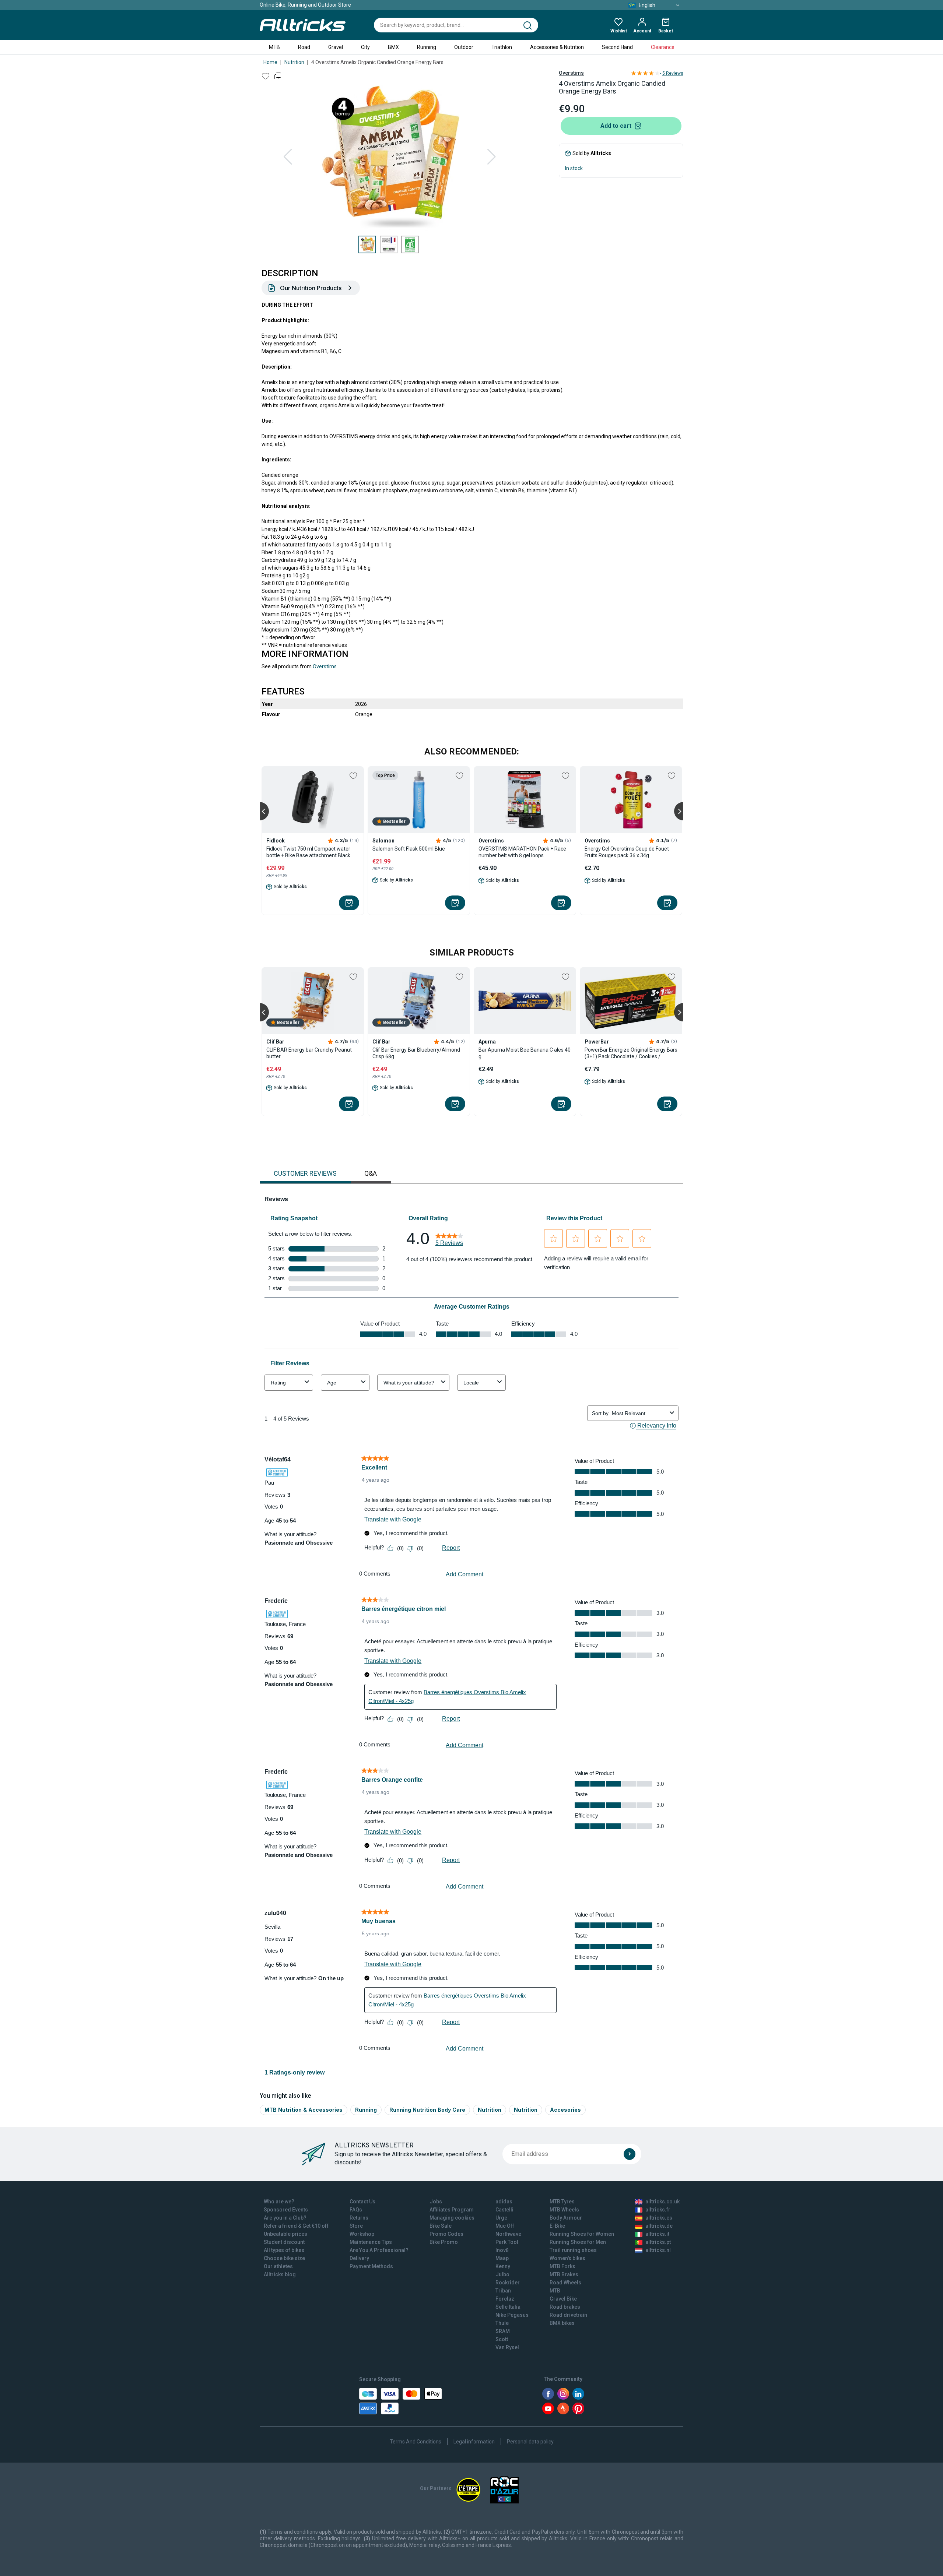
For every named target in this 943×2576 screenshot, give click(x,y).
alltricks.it (657, 2234)
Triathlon (502, 47)
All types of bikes (284, 2250)
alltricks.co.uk (662, 2202)
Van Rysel (507, 2347)
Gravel (336, 47)
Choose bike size (284, 2258)
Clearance (663, 47)
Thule (502, 2323)
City (365, 47)
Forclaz (505, 2299)
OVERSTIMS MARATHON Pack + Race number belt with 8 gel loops (522, 852)
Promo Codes (446, 2234)
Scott (502, 2339)
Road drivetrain (568, 2315)
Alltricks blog (280, 2274)
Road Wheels (565, 2283)
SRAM (503, 2331)
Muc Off (505, 2226)
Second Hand (617, 47)
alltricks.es (659, 2218)
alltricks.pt (658, 2242)
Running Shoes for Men (578, 2242)
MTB (274, 47)
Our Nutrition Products (311, 288)
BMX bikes (562, 2323)
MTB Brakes (564, 2274)
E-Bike (557, 2226)
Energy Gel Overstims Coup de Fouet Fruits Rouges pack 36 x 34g (627, 852)
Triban (503, 2291)
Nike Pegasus (512, 2315)
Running (427, 47)
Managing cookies (452, 2218)
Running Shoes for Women (582, 2234)
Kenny (503, 2266)
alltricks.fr (658, 2210)
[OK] (630, 2154)
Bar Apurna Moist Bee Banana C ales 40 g (525, 1053)
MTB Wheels (564, 2210)
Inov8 (502, 2250)
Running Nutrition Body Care (427, 2110)
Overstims (571, 73)
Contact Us (362, 2202)
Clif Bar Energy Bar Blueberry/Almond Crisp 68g (416, 1053)
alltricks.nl (658, 2250)
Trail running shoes (573, 2250)
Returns (359, 2218)
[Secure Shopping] (401, 2401)
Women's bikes (567, 2258)
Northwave (508, 2234)
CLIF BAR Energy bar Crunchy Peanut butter (309, 1053)
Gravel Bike (563, 2299)
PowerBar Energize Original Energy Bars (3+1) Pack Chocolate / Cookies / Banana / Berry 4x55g (631, 1053)
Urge (501, 2218)
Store (356, 2226)
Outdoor (464, 47)
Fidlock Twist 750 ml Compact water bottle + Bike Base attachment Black (308, 852)
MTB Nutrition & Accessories (304, 2110)
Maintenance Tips (371, 2242)
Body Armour (566, 2218)
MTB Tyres (562, 2202)
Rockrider (508, 2283)
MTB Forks (562, 2266)
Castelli (504, 2210)
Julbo (502, 2274)
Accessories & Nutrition (557, 47)
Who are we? (279, 2202)
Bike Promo (444, 2242)
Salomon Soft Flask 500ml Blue (409, 849)
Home (270, 62)
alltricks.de (659, 2226)
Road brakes (565, 2307)
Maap (502, 2258)
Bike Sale (441, 2226)
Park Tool (507, 2242)
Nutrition (294, 62)
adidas (504, 2202)
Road (304, 47)
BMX (393, 47)
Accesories (565, 2110)
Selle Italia (508, 2307)
